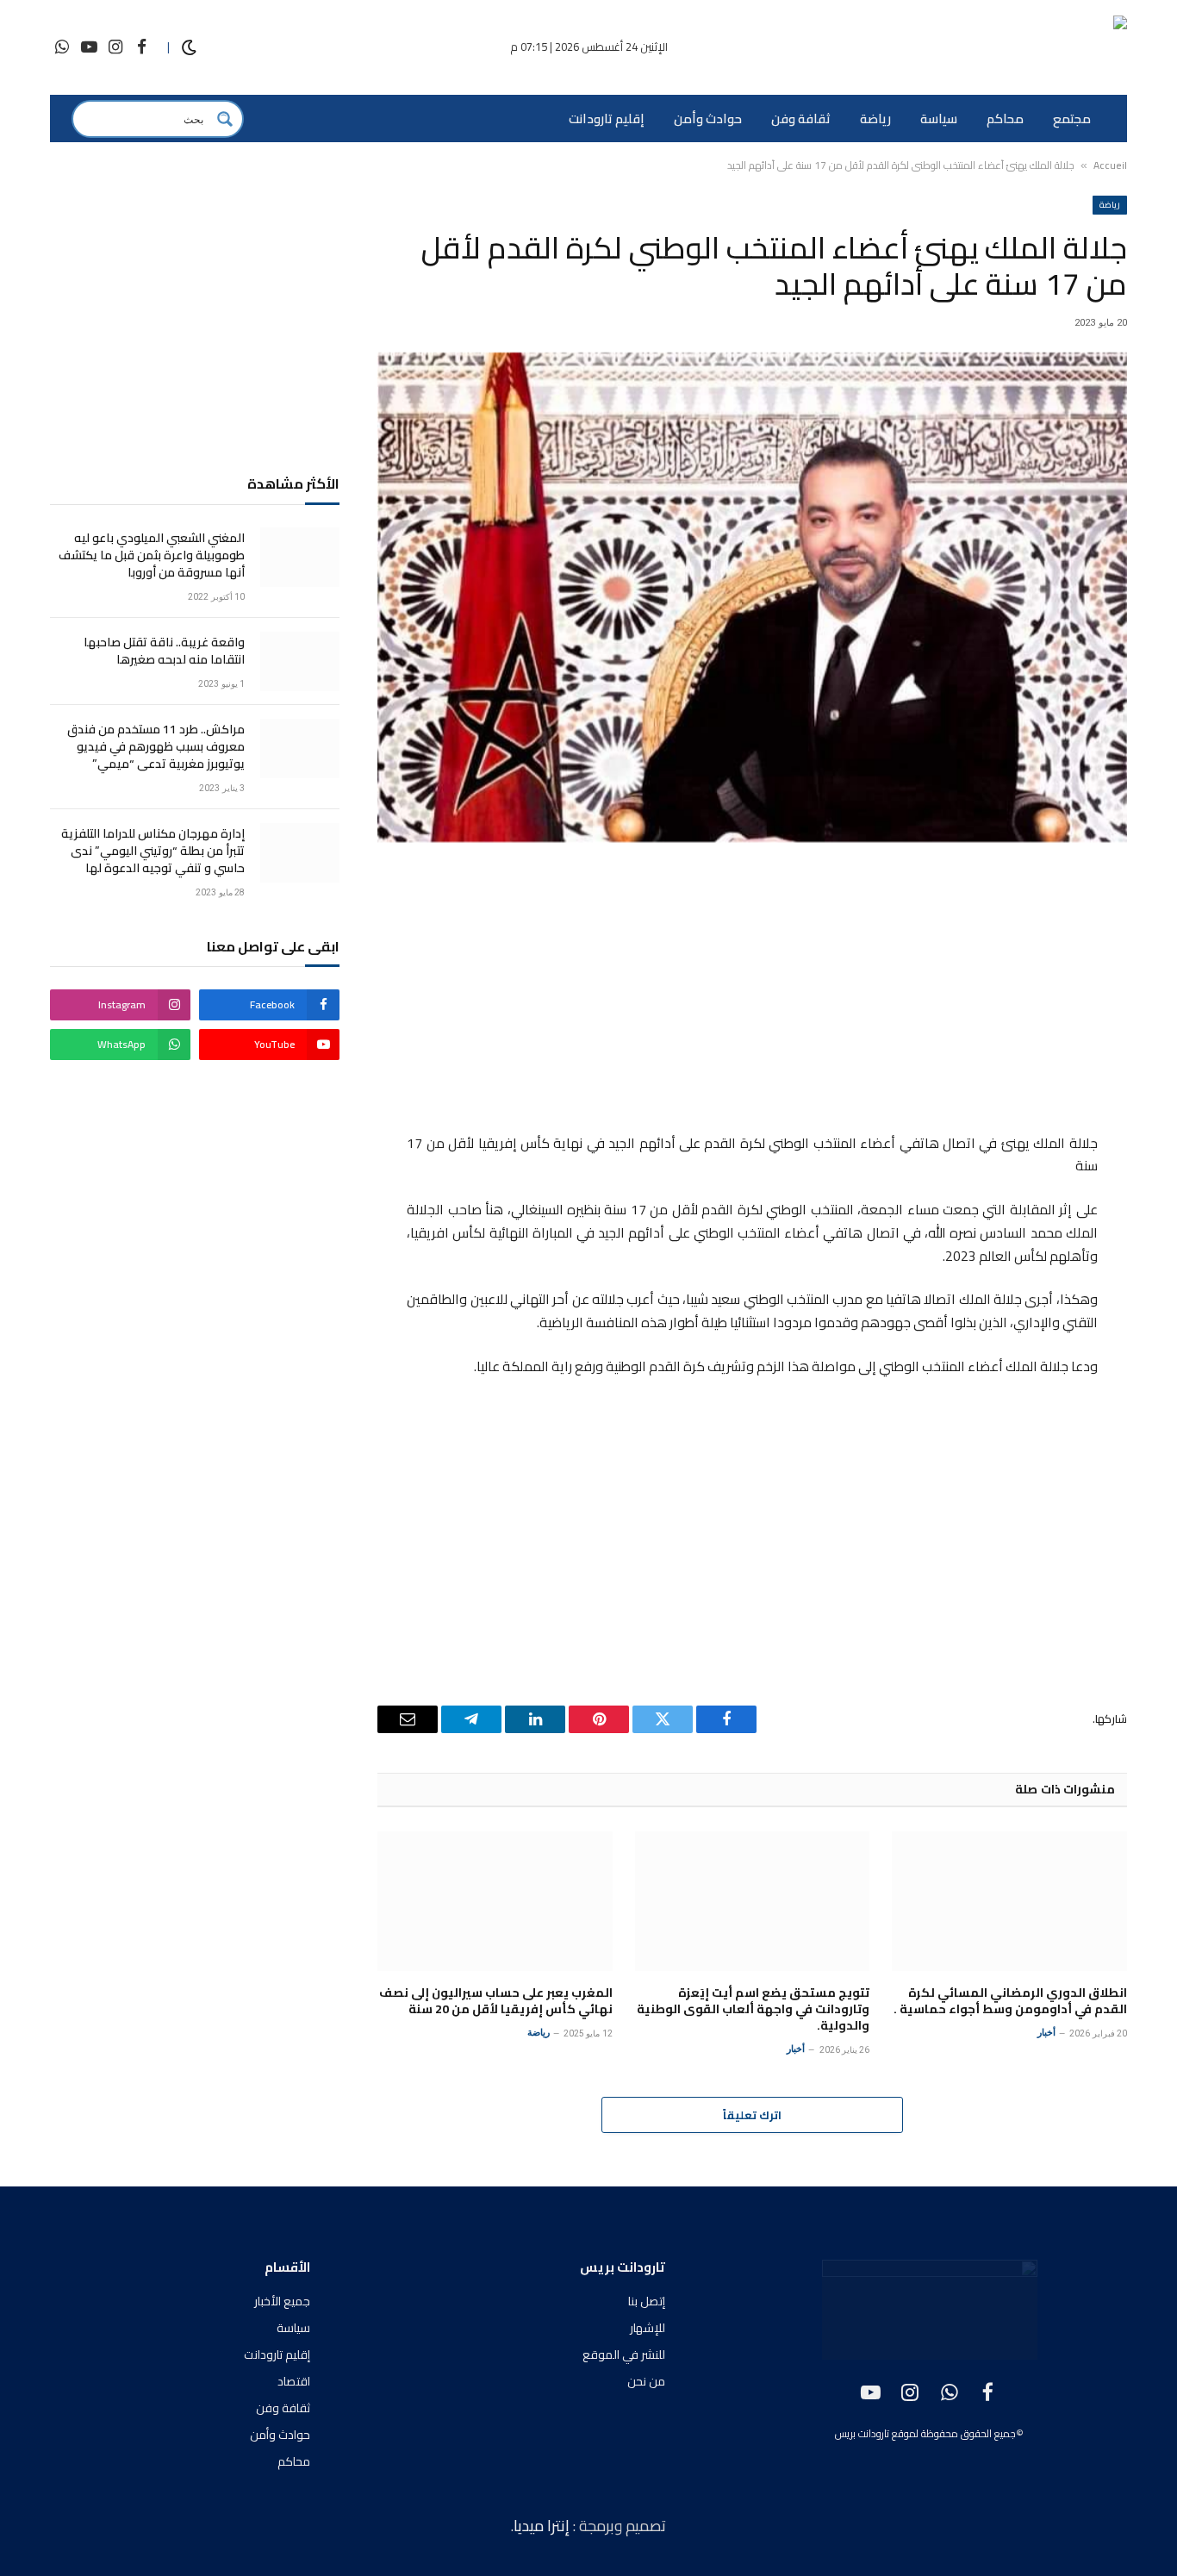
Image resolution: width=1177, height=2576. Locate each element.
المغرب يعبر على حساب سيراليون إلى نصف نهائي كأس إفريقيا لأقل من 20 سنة (496, 2001)
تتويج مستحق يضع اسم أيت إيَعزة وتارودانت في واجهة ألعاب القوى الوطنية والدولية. (753, 2009)
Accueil (1110, 165)
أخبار (1046, 2033)
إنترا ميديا (543, 2526)
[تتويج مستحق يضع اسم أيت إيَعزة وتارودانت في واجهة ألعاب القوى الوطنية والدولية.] (753, 1901)
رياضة (875, 119)
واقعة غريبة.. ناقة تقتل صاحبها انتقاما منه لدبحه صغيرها (164, 651)
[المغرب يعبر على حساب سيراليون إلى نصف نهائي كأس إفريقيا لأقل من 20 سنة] (495, 1901)
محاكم (1005, 119)
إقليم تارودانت (607, 119)
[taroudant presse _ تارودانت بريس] (1025, 48)
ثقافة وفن (801, 119)
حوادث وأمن (708, 119)
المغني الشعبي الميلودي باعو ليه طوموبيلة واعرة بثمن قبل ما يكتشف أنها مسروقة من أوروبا (152, 555)
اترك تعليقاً (752, 2115)
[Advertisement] (752, 990)
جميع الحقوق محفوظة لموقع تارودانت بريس (925, 2433)
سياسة (939, 119)
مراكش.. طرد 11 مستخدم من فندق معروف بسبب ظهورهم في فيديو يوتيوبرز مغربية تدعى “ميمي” (156, 746)
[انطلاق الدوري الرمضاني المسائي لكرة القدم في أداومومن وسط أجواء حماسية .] (1009, 1901)
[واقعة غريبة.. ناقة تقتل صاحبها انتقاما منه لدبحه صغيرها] (300, 661)
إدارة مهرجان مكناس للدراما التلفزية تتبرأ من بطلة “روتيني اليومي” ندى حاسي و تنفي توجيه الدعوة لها (153, 851)
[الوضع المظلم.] (189, 48)
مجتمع (1072, 119)
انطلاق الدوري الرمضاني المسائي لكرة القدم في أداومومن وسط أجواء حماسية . (1010, 2001)
